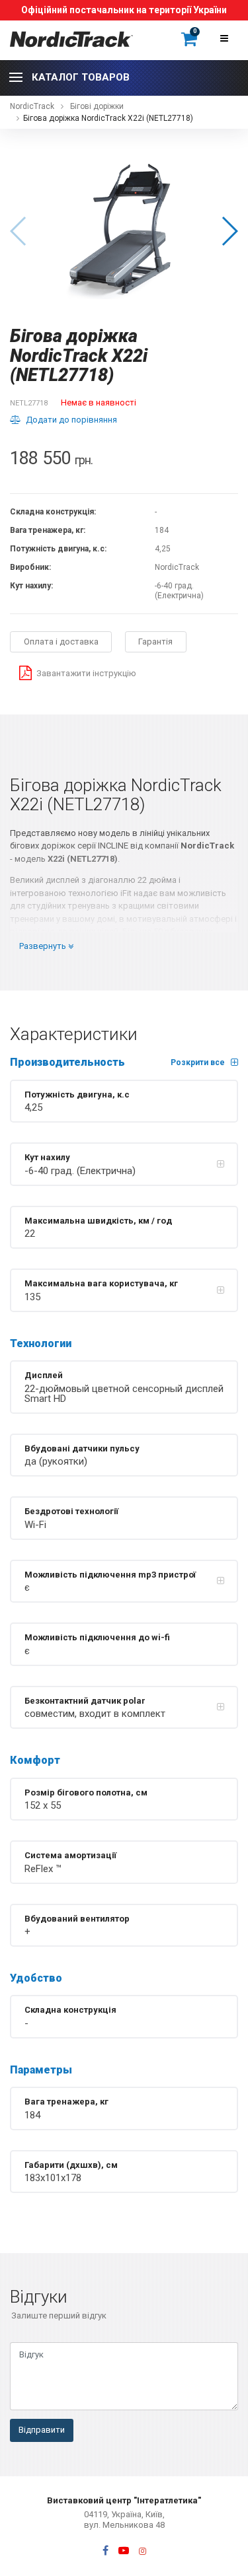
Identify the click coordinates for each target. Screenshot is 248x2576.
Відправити (42, 2430)
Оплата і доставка (61, 642)
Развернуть (44, 946)
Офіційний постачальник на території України (124, 10)
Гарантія (155, 642)
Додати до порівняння (71, 420)
